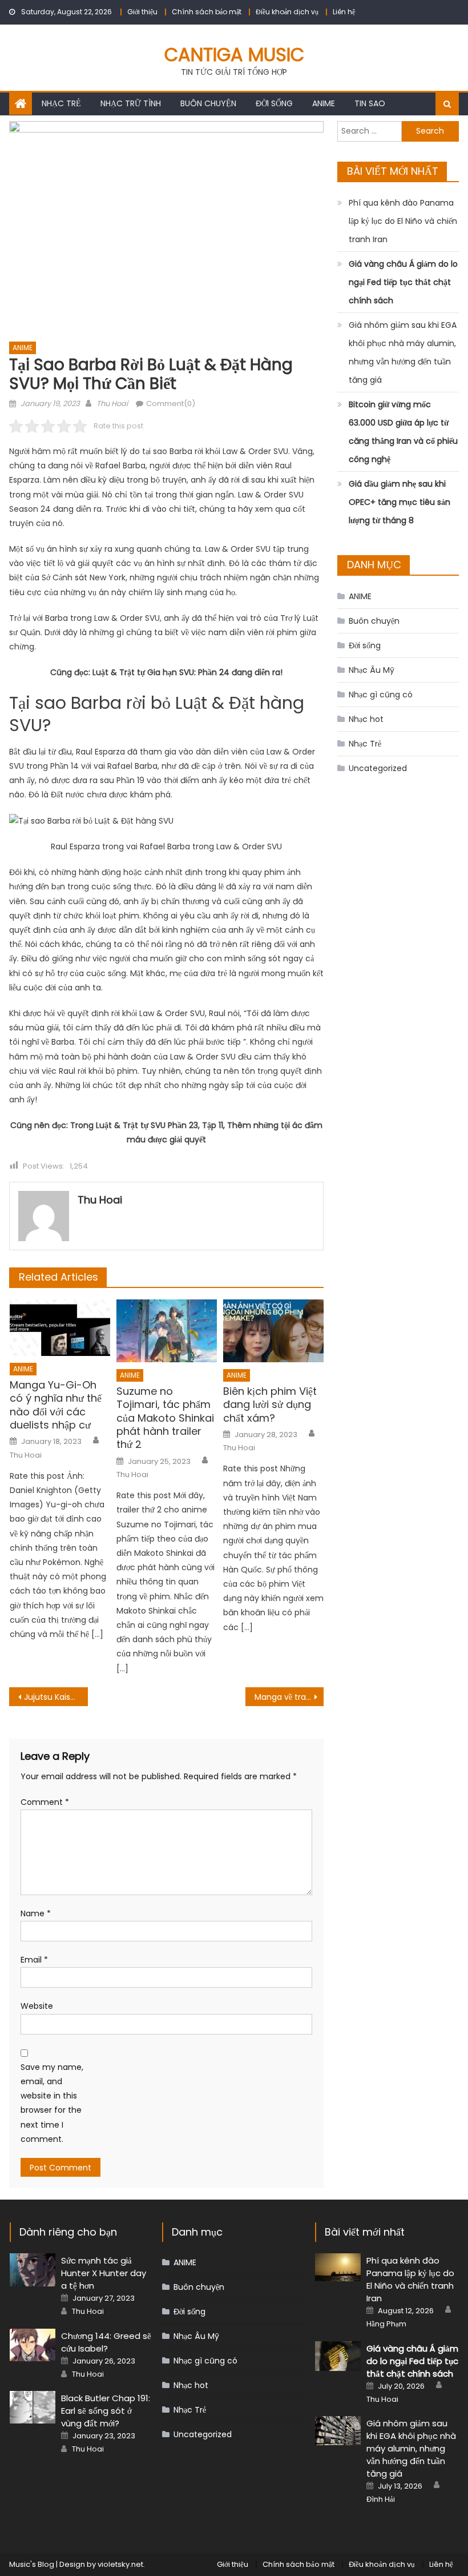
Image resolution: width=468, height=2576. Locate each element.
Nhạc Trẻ (61, 103)
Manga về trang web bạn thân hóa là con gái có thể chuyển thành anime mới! (289, 1697)
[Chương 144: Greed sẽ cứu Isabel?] (33, 2345)
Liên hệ (344, 12)
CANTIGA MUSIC (234, 55)
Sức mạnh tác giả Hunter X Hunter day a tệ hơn (104, 2273)
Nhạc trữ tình (131, 103)
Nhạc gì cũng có (381, 695)
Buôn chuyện (208, 103)
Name (36, 1913)
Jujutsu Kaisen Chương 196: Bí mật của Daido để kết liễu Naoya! (56, 1697)
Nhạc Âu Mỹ (372, 670)
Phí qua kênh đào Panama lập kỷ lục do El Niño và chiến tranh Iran (403, 221)
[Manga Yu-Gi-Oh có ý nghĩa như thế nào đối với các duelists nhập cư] (60, 1328)
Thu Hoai (112, 404)
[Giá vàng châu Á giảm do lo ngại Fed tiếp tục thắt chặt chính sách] (338, 2356)
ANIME (324, 103)
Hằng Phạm (386, 2324)
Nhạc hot (366, 719)
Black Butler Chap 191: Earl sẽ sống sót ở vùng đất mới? (106, 2411)
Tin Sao (370, 103)
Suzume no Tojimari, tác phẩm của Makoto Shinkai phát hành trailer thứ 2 (165, 1418)
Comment (45, 1802)
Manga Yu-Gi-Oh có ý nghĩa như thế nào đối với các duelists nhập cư (56, 1405)
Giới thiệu (142, 12)
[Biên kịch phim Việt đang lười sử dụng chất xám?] (273, 1331)
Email (34, 1960)
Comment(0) (171, 404)
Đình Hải (381, 2499)
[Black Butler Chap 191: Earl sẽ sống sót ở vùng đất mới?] (33, 2408)
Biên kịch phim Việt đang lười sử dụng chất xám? (270, 1405)
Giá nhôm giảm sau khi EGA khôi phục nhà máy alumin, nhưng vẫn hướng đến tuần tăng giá (403, 352)
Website (37, 2006)
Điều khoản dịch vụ (287, 12)
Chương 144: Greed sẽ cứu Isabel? (106, 2342)
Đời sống (274, 103)
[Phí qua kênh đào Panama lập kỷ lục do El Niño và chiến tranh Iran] (338, 2267)
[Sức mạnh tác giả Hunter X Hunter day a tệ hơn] (33, 2270)
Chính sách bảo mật (207, 12)
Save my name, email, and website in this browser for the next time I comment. (52, 2103)
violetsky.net (120, 2564)
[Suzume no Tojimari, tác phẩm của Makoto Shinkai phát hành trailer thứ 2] (167, 1331)
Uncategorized (378, 768)
